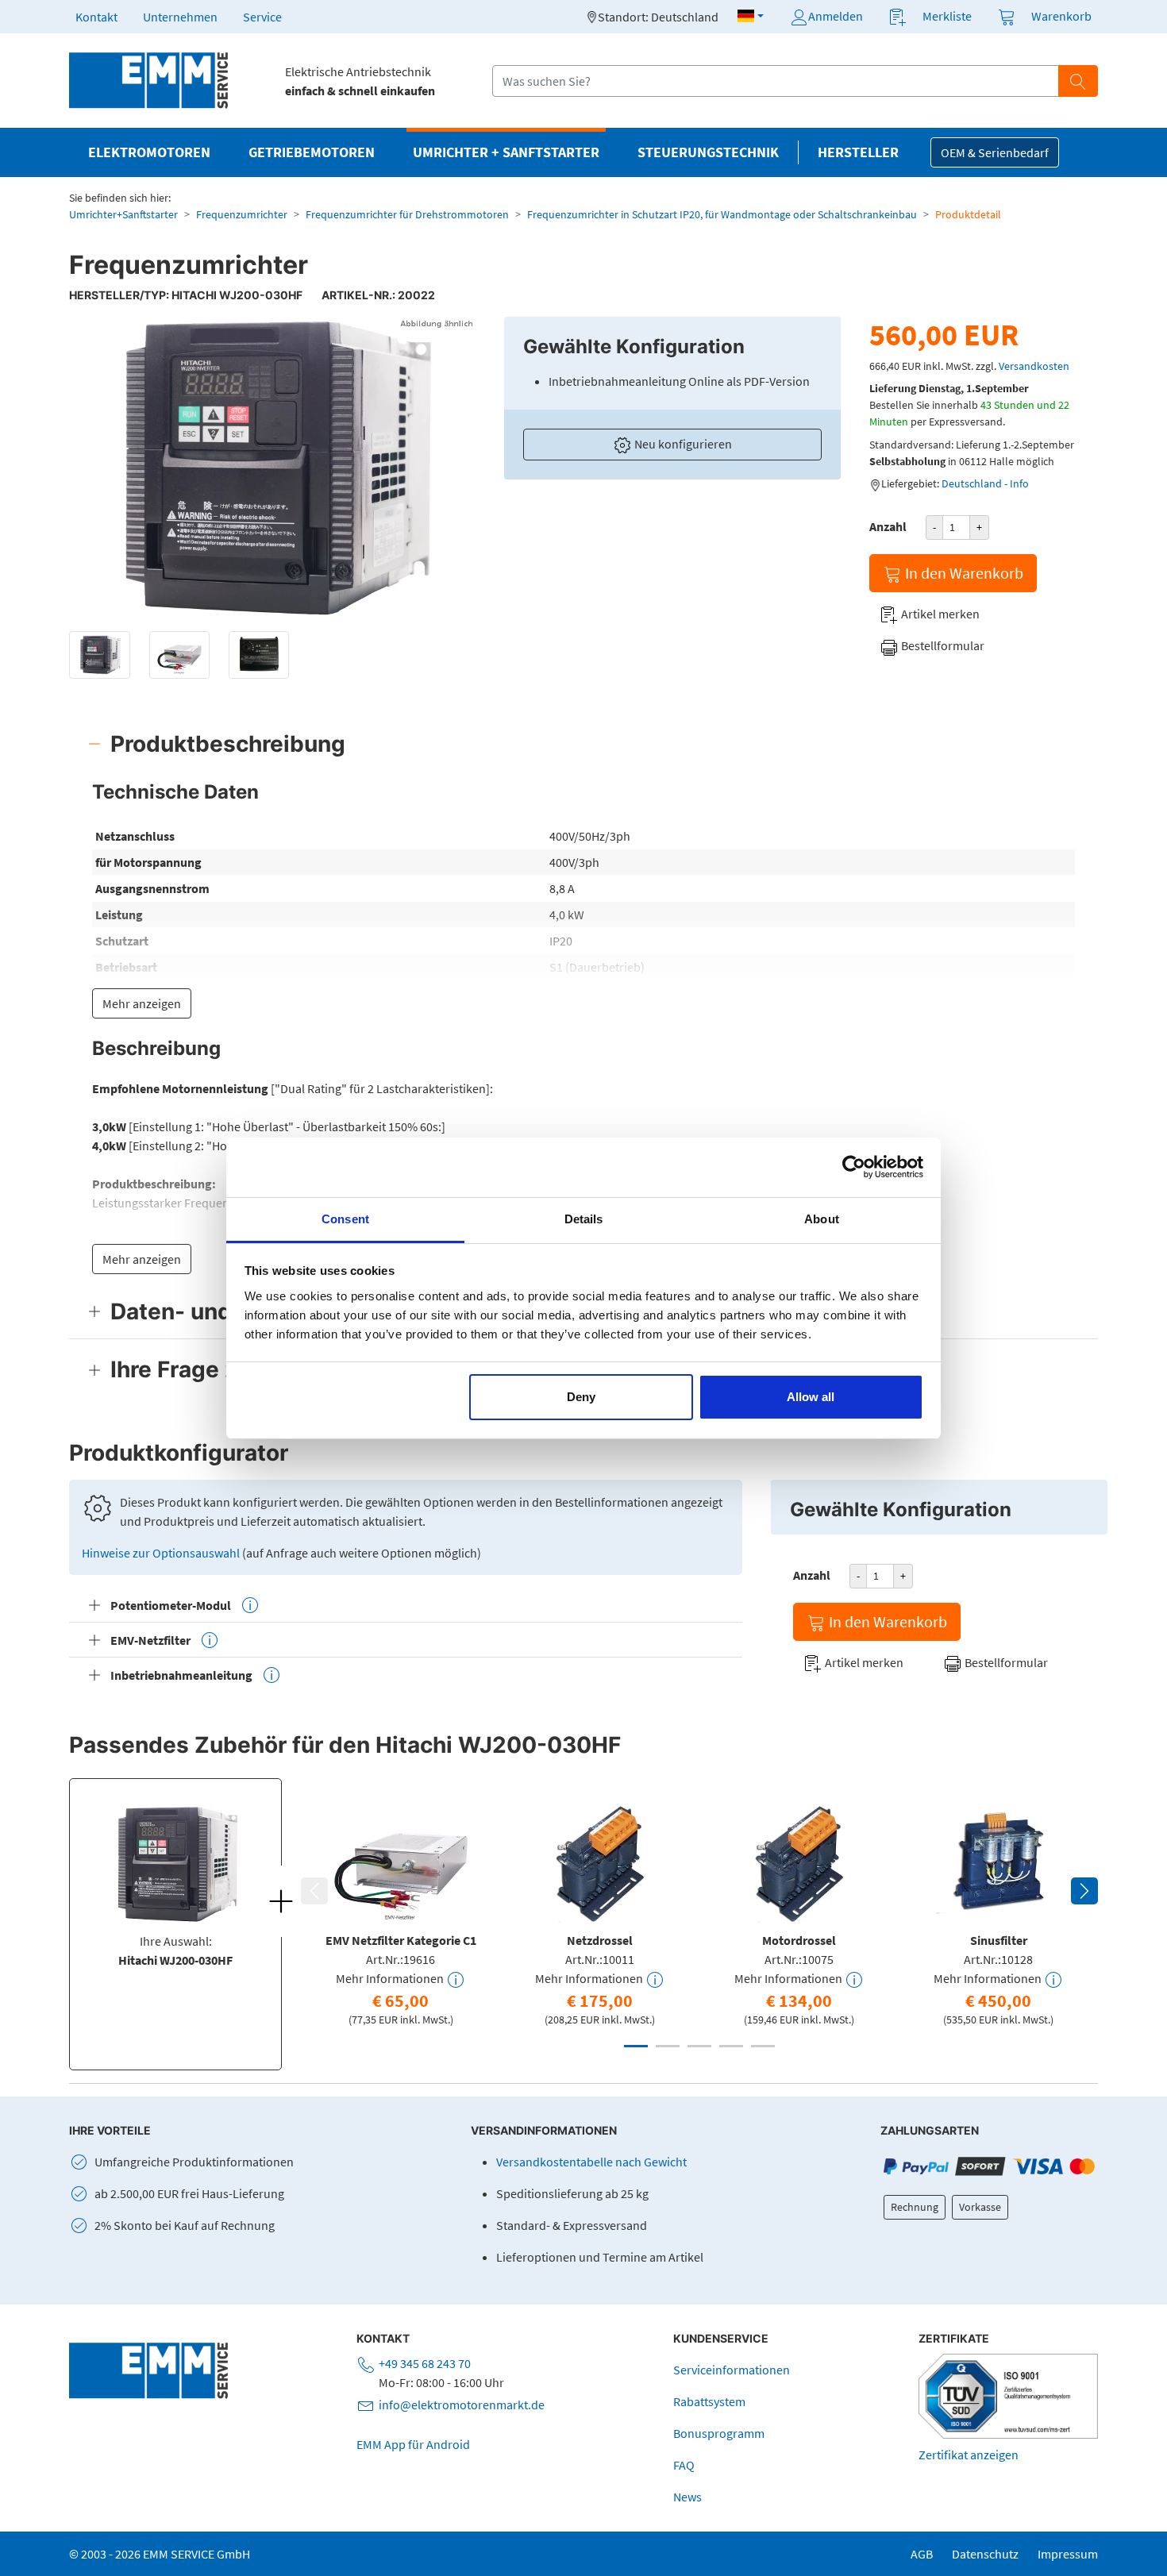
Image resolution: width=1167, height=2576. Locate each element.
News (687, 2497)
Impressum (1068, 2554)
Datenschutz (985, 2554)
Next (1084, 1891)
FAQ (684, 2465)
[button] (751, 16)
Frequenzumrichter (242, 214)
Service (262, 17)
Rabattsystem (709, 2401)
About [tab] (822, 1219)
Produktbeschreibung (228, 744)
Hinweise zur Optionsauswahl (162, 1553)
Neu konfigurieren (682, 444)
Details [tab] (584, 1219)
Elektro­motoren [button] (149, 152)
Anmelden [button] (836, 16)
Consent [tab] (345, 1219)
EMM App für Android (413, 2444)
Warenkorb (1061, 16)
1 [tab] (636, 2046)
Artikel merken (939, 614)
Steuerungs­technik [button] (708, 152)
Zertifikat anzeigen (969, 2455)
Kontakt (96, 17)
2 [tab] (668, 2046)
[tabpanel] (401, 1912)
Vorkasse (980, 2207)
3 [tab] (699, 2046)
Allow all (811, 1397)
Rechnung (915, 2207)
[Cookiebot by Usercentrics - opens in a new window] (854, 1167)
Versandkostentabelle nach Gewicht (591, 2162)
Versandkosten (1034, 366)
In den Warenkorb (963, 573)
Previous (314, 1891)
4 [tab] (731, 2046)
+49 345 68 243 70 (425, 2363)
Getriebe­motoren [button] (312, 152)
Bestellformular (942, 645)
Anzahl (888, 526)
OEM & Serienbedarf (995, 152)
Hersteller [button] (858, 152)
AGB (922, 2554)
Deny (581, 1397)
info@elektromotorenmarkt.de (462, 2405)
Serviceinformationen (732, 2370)
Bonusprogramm (719, 2433)
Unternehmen (180, 17)
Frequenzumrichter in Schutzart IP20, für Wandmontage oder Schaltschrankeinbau (722, 214)
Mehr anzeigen (142, 1003)
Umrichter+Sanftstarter (123, 214)
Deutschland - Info (985, 483)
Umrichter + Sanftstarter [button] (506, 152)
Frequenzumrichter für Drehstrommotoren (407, 214)
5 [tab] (763, 2046)
